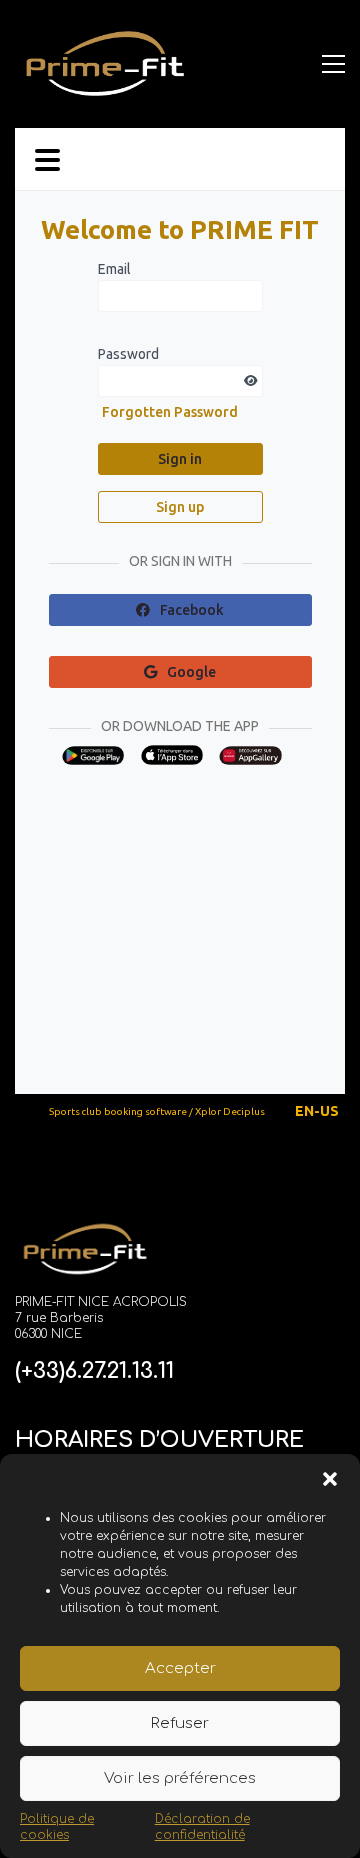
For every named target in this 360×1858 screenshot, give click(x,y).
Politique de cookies (57, 1827)
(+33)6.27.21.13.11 (94, 1371)
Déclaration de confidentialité (202, 1827)
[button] (330, 1479)
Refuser (180, 1723)
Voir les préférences (180, 1778)
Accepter (180, 1668)
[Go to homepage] (105, 63)
